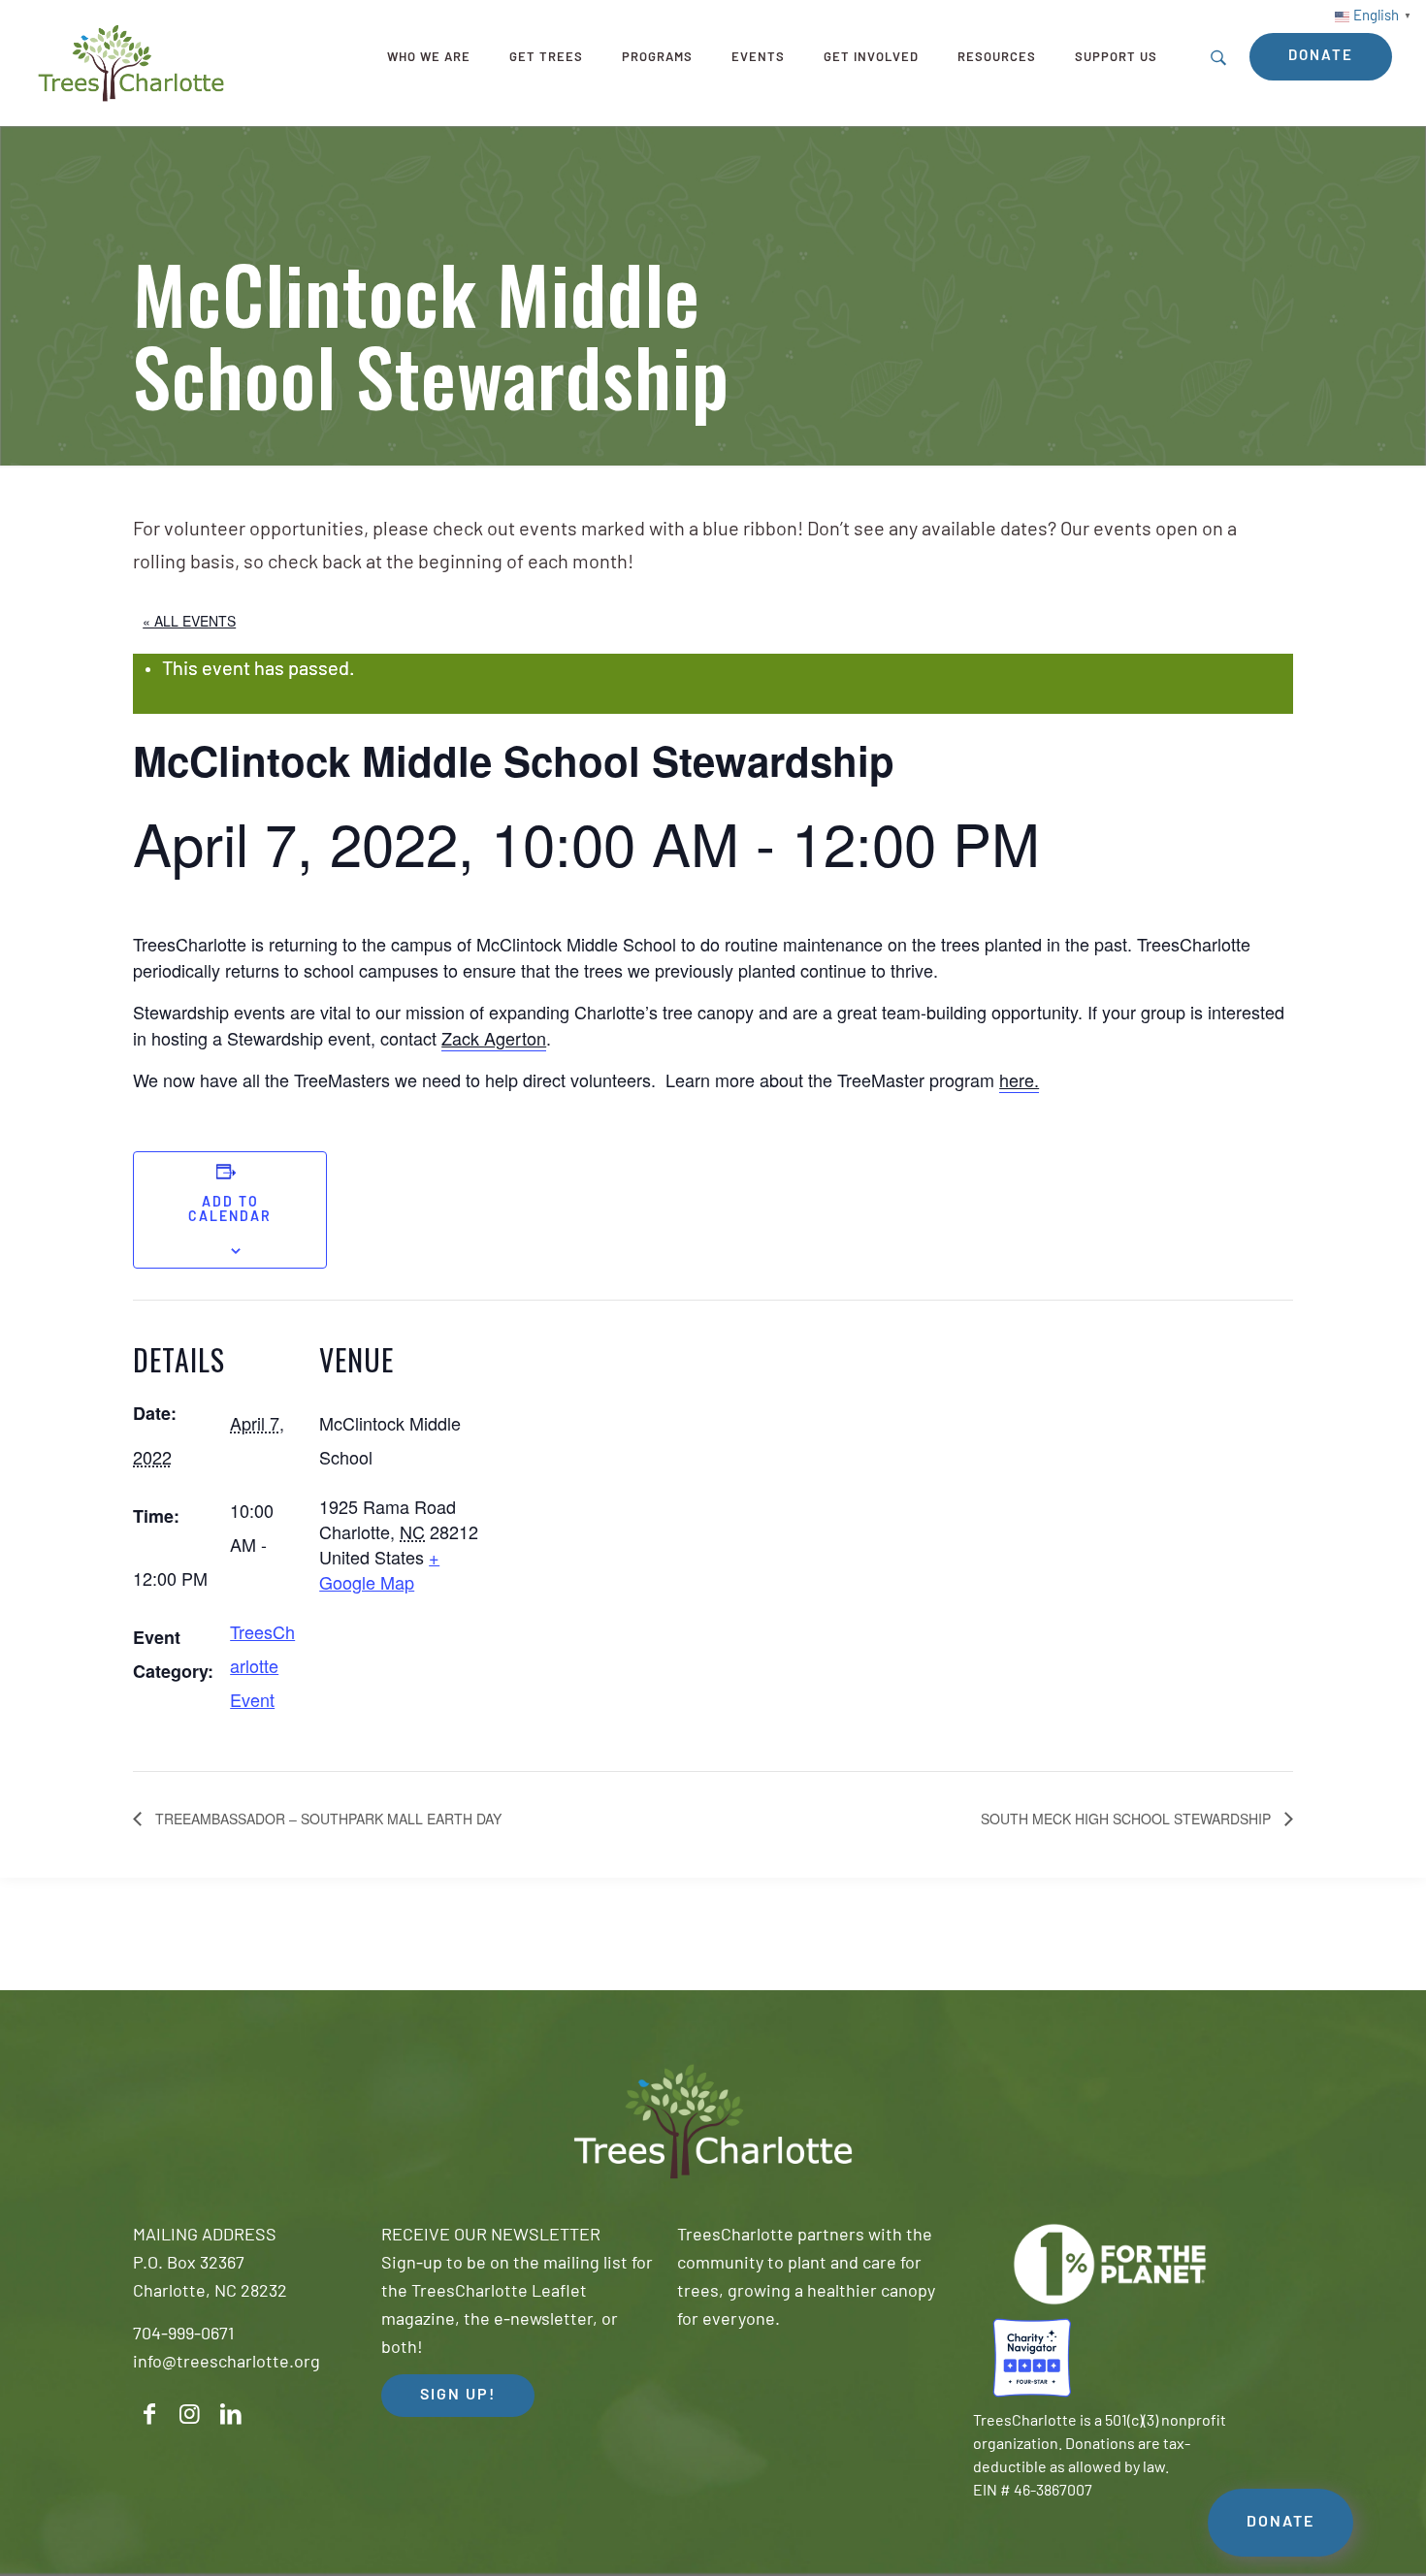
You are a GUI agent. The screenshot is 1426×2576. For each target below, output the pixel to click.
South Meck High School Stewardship (1128, 1819)
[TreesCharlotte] (131, 63)
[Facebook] (149, 2415)
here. (1019, 1079)
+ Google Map (379, 1569)
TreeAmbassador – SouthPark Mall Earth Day (326, 1819)
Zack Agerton (494, 1038)
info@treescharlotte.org (227, 2364)
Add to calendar (230, 1210)
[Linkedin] (231, 2415)
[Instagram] (190, 2415)
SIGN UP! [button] (458, 2396)
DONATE (1280, 2523)
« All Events (189, 621)
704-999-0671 (183, 2335)
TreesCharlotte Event (262, 1665)
